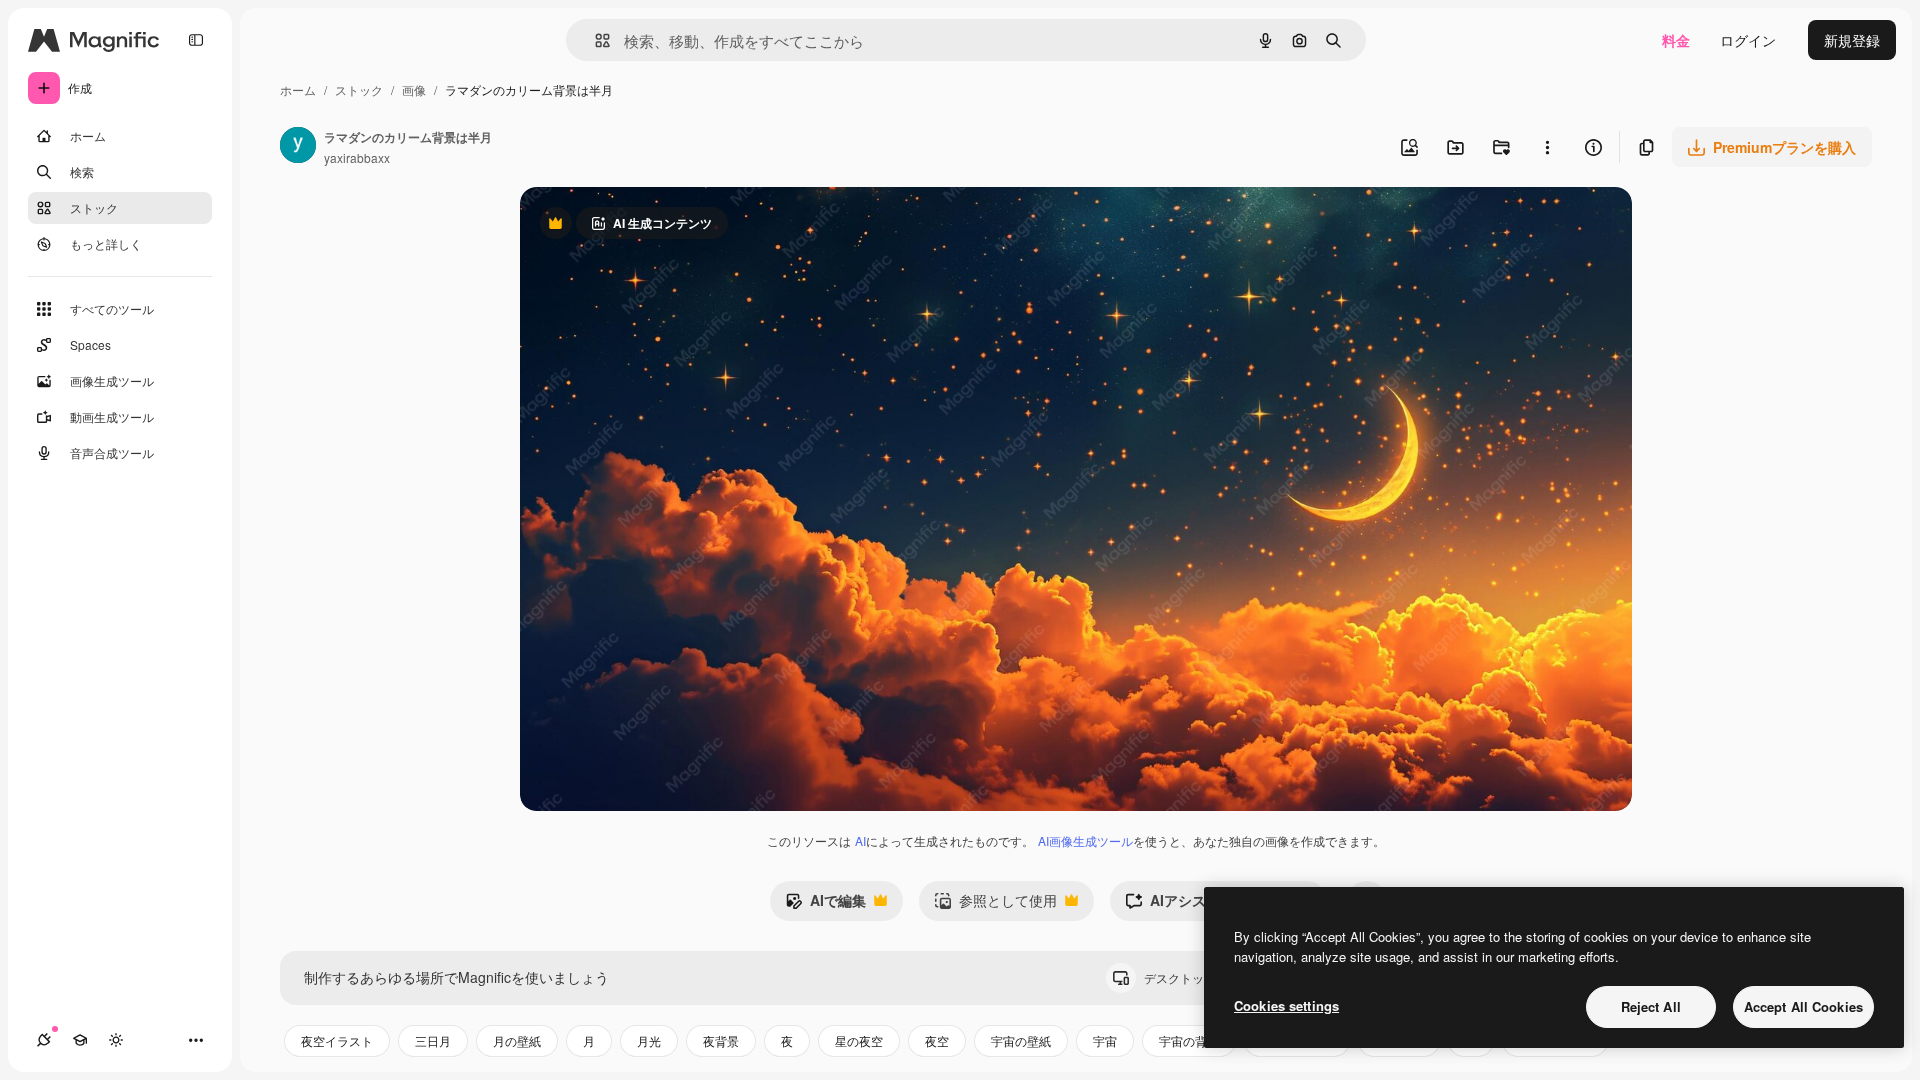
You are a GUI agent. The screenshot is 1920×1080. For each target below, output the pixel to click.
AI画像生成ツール (1085, 840)
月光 (649, 1040)
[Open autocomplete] (594, 40)
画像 (414, 89)
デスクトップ (1197, 977)
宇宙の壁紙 (1021, 1040)
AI (860, 840)
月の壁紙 (517, 1040)
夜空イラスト (337, 1040)
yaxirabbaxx (357, 157)
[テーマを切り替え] (116, 1040)
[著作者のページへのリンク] (298, 147)
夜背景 (721, 1040)
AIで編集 (825, 905)
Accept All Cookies (1803, 1006)
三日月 (433, 1040)
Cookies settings (1286, 1005)
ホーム (298, 89)
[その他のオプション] (1547, 147)
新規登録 (1852, 40)
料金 (1676, 40)
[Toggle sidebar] (196, 40)
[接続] (44, 1040)
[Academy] (80, 1040)
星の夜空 (859, 1040)
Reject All (1651, 1006)
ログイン (1748, 40)
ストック (359, 89)
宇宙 (1105, 1040)
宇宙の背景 (1189, 1040)
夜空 (937, 1040)
